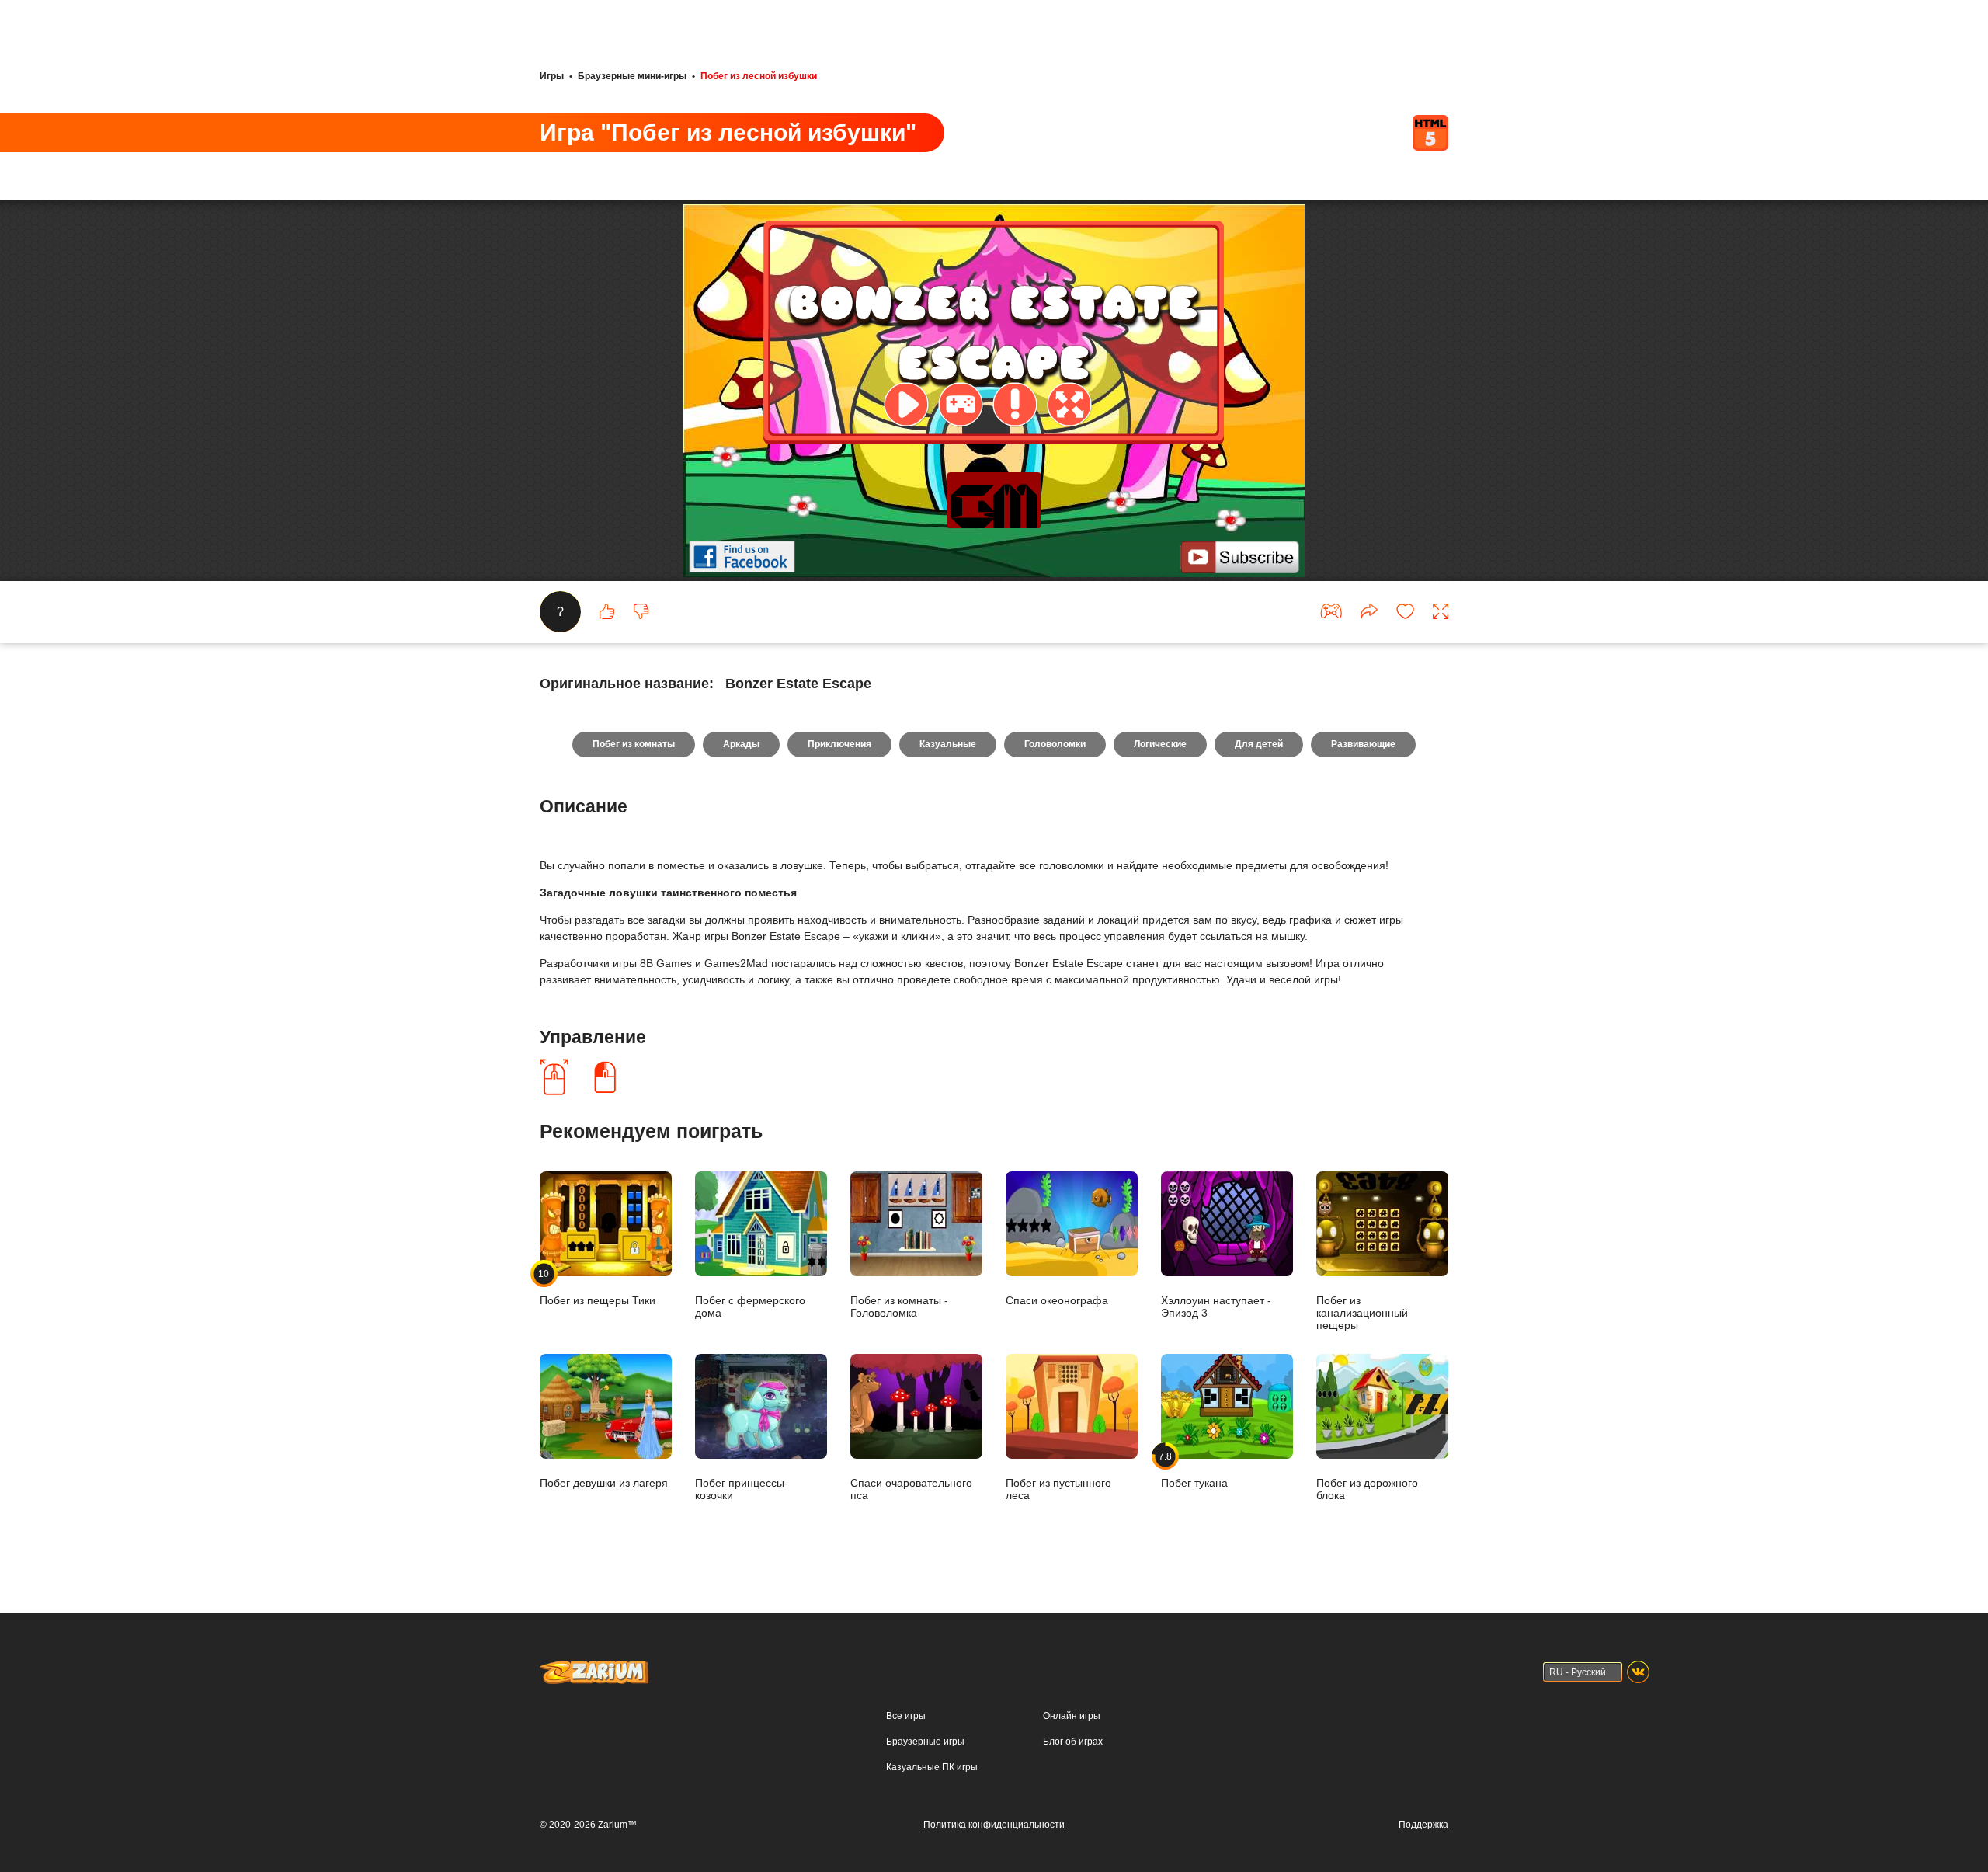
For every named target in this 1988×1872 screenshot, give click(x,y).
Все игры (906, 1716)
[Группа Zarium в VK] (1638, 1672)
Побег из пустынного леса (1058, 1489)
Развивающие (1363, 744)
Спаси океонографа (1057, 1300)
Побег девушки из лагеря (604, 1482)
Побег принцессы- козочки (742, 1489)
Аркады (741, 744)
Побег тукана (1194, 1470)
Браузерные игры (925, 1742)
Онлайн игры (1072, 1716)
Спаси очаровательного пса (911, 1489)
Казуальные (948, 744)
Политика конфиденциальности (994, 1825)
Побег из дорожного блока (1367, 1489)
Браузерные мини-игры (632, 76)
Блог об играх (1073, 1742)
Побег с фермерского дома (750, 1306)
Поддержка (1423, 1825)
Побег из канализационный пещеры (1362, 1312)
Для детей (1259, 744)
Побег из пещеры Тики (598, 1287)
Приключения (839, 744)
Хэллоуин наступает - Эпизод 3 (1216, 1306)
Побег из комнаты (634, 744)
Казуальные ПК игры (932, 1767)
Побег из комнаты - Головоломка (899, 1306)
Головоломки (1055, 744)
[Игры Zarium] (594, 1668)
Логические (1160, 744)
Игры (552, 76)
